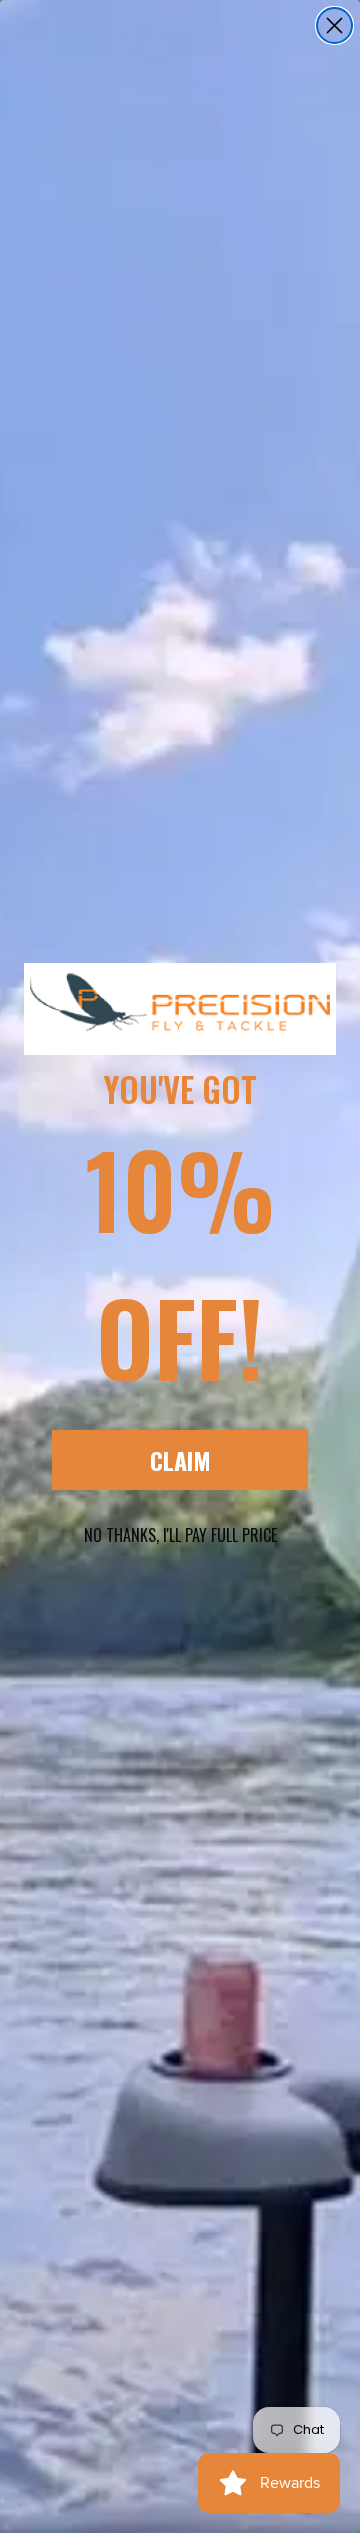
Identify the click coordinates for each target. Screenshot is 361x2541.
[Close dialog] (334, 25)
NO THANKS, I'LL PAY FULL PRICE (180, 1535)
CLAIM (180, 1460)
